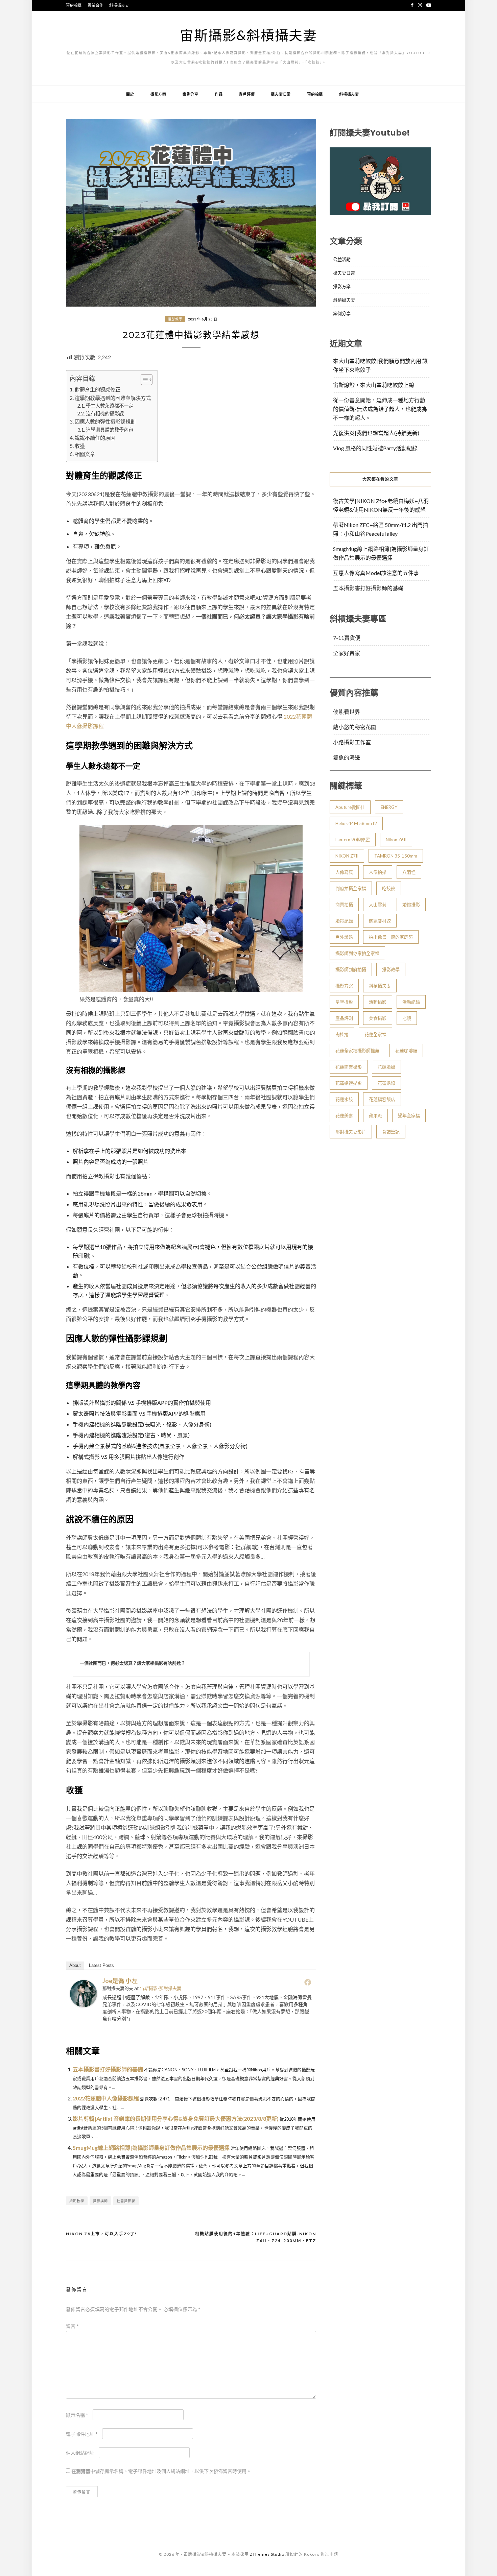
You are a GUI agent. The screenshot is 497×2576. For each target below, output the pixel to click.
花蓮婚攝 (386, 1067)
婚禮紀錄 (344, 921)
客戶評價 (247, 94)
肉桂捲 (342, 1034)
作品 (219, 94)
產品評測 (344, 1018)
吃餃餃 (389, 888)
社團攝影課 (126, 2201)
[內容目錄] (147, 380)
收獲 (80, 446)
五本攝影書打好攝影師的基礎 (108, 2069)
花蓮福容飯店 (382, 1099)
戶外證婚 (344, 937)
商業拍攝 (344, 905)
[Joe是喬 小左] (84, 2005)
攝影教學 (175, 319)
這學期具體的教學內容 (110, 430)
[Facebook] (308, 1982)
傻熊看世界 (347, 712)
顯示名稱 (77, 2415)
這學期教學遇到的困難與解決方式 (113, 398)
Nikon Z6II (396, 840)
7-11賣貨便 (347, 638)
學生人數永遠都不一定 (110, 406)
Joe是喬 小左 (120, 1981)
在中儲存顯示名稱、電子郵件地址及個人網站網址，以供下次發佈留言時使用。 (161, 2471)
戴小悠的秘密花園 (355, 727)
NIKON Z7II (347, 856)
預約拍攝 (74, 5)
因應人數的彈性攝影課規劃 (105, 422)
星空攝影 (344, 1002)
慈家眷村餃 (380, 921)
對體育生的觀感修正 (98, 389)
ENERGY (389, 807)
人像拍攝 (378, 872)
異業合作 (96, 5)
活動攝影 (378, 1002)
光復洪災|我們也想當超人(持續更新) (376, 433)
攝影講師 (100, 2201)
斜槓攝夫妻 (119, 5)
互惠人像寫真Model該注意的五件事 (376, 573)
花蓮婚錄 (386, 1083)
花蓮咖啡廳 (406, 1051)
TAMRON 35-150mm (396, 856)
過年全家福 (409, 1115)
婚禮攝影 (411, 905)
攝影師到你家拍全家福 (357, 953)
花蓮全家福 (375, 1034)
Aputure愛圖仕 (350, 807)
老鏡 (407, 1018)
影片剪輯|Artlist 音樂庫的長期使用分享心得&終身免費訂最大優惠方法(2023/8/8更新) (176, 2118)
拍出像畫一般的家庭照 (391, 937)
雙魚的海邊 (347, 757)
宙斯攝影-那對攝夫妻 (161, 1988)
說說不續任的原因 (95, 438)
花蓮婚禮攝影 (349, 1083)
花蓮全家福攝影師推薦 (357, 1051)
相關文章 (85, 454)
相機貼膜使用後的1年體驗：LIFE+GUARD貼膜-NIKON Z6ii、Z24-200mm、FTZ (256, 2237)
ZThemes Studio (267, 2554)
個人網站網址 (80, 2453)
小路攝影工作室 (352, 742)
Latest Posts (101, 1965)
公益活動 (342, 259)
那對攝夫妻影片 (351, 1132)
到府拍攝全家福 (351, 888)
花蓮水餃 (344, 1099)
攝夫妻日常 (281, 94)
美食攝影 (378, 1018)
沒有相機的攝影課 (105, 414)
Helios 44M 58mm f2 (356, 823)
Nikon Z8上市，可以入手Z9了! (101, 2234)
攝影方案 (158, 94)
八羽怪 (409, 872)
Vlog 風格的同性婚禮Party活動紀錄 (375, 448)
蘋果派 (375, 1115)
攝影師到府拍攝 (351, 969)
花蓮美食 (344, 1115)
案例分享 (191, 94)
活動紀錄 (411, 1002)
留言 (72, 2326)
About (75, 1965)
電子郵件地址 (82, 2434)
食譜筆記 (391, 1132)
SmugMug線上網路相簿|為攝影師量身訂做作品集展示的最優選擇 (151, 2148)
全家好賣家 (347, 653)
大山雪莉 (378, 905)
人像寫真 (344, 872)
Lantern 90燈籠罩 (353, 840)
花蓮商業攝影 (349, 1067)
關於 (130, 94)
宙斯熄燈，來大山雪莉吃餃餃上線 (374, 385)
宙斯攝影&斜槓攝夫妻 (249, 35)
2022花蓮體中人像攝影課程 (106, 2098)
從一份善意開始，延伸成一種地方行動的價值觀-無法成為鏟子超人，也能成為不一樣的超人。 (380, 409)
